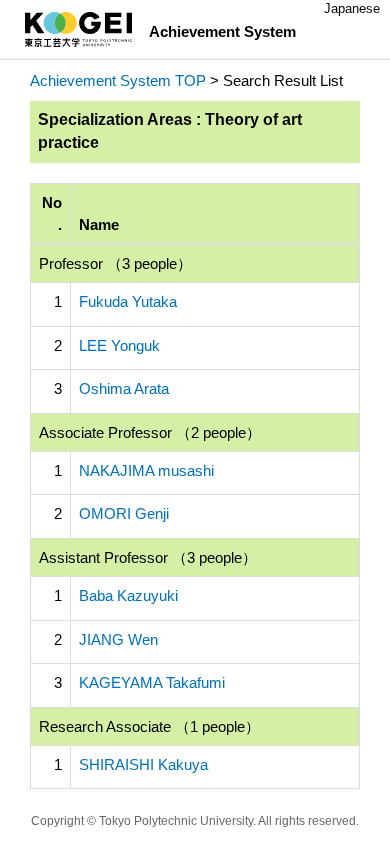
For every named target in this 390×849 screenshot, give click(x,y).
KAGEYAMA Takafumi (152, 682)
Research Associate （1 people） (149, 726)
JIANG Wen (118, 639)
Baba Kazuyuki (128, 595)
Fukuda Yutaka (128, 301)
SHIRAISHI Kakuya (143, 764)
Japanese (352, 8)
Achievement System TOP (118, 80)
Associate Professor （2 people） (150, 432)
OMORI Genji (124, 513)
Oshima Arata (124, 388)
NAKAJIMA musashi (146, 470)
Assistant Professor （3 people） (148, 557)
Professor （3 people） (115, 263)
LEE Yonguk (119, 345)
